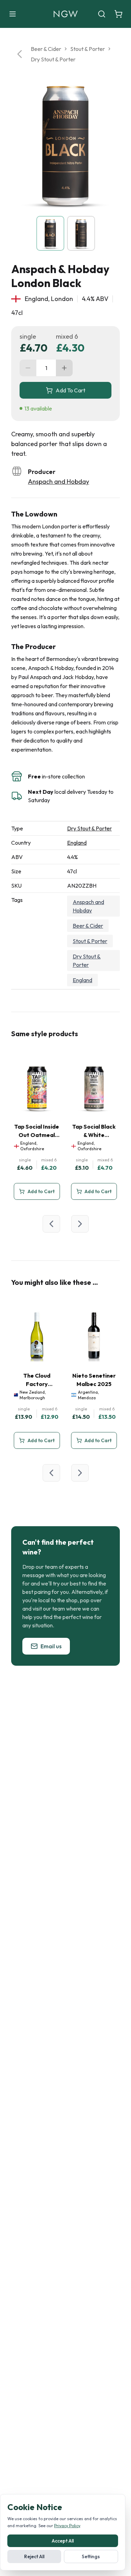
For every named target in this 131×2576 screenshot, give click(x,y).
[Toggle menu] (13, 14)
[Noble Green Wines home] (65, 14)
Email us (51, 1646)
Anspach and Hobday (59, 481)
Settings (91, 2556)
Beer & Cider (46, 49)
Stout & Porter (88, 49)
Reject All (34, 2556)
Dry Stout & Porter (53, 59)
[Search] (102, 14)
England (77, 843)
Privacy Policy (67, 2526)
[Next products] (80, 1224)
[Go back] (20, 54)
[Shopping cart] (118, 14)
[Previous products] (51, 1224)
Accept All (63, 2541)
